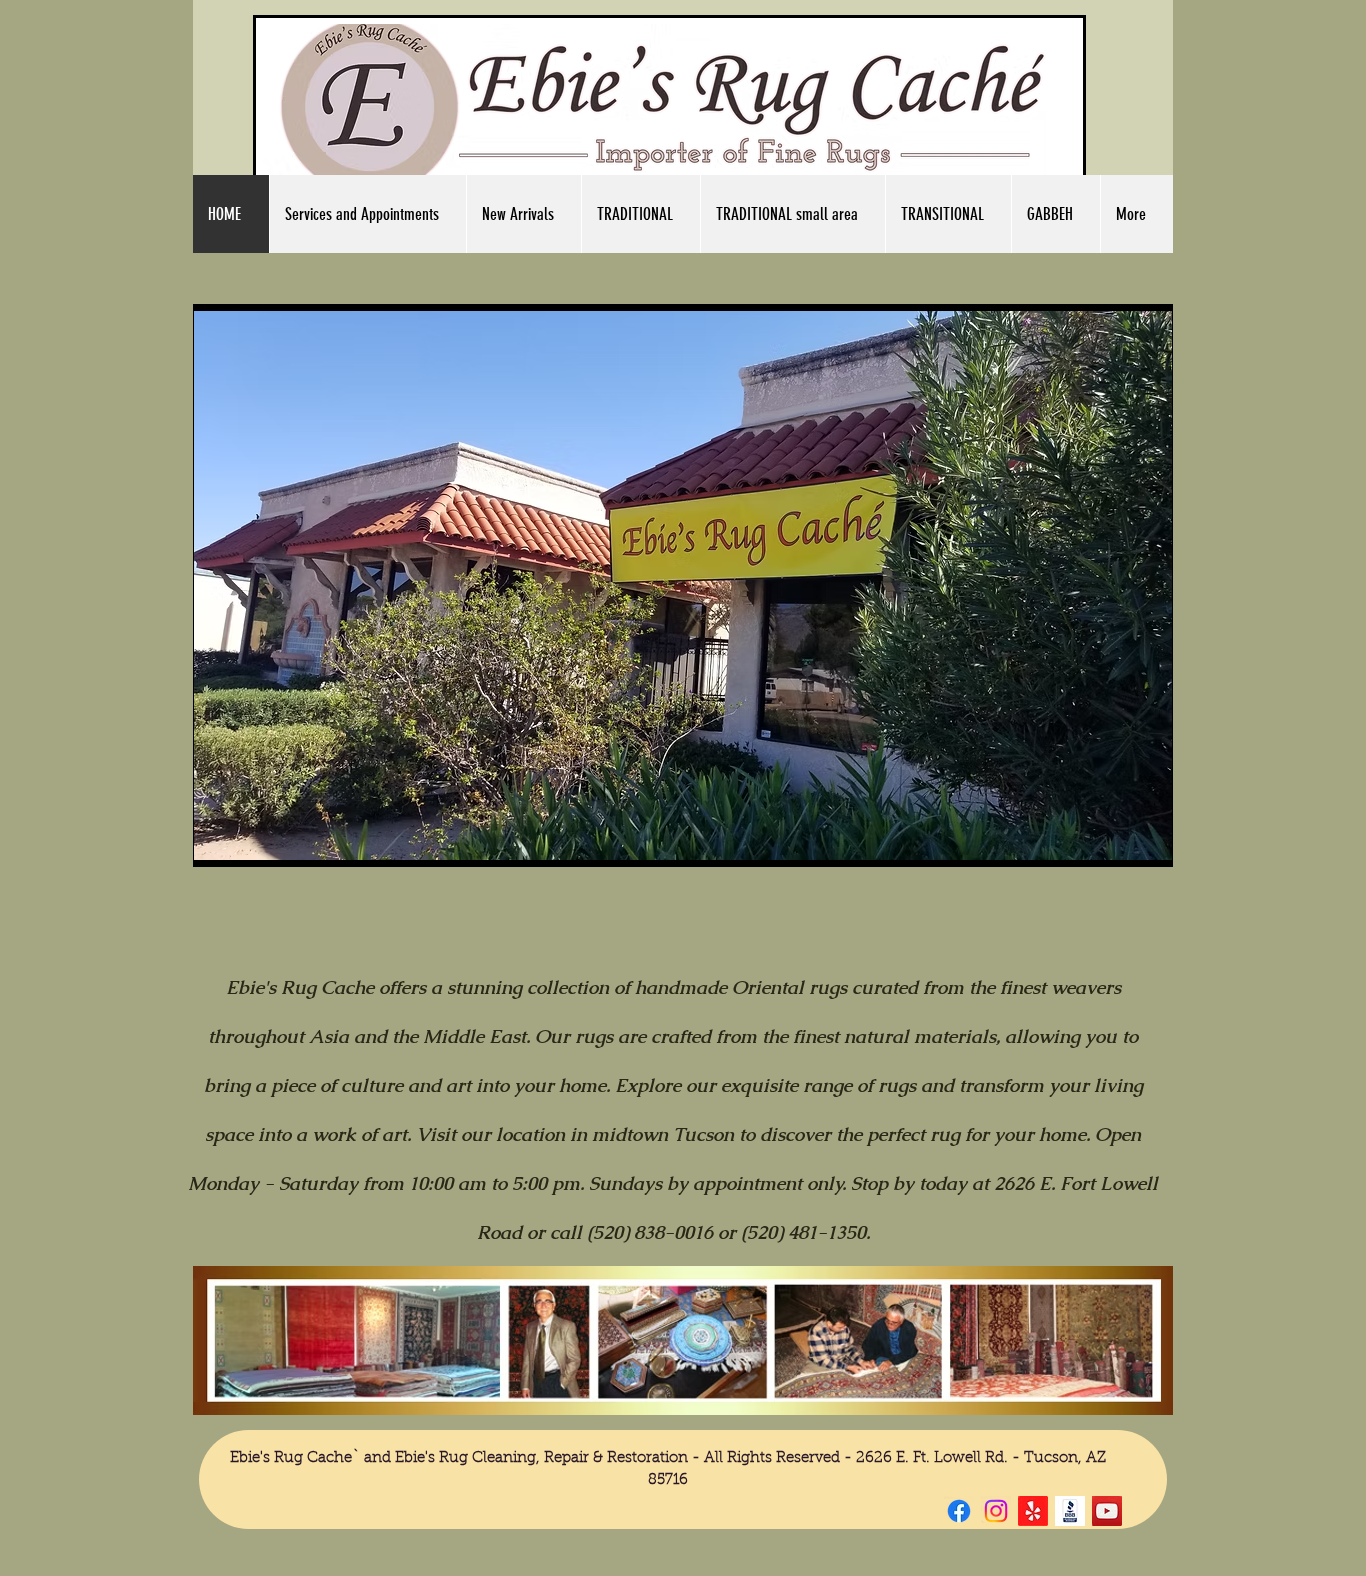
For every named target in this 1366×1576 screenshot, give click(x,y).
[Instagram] (996, 1511)
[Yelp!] (1033, 1511)
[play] (1123, 848)
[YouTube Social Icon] (1107, 1511)
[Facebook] (959, 1511)
